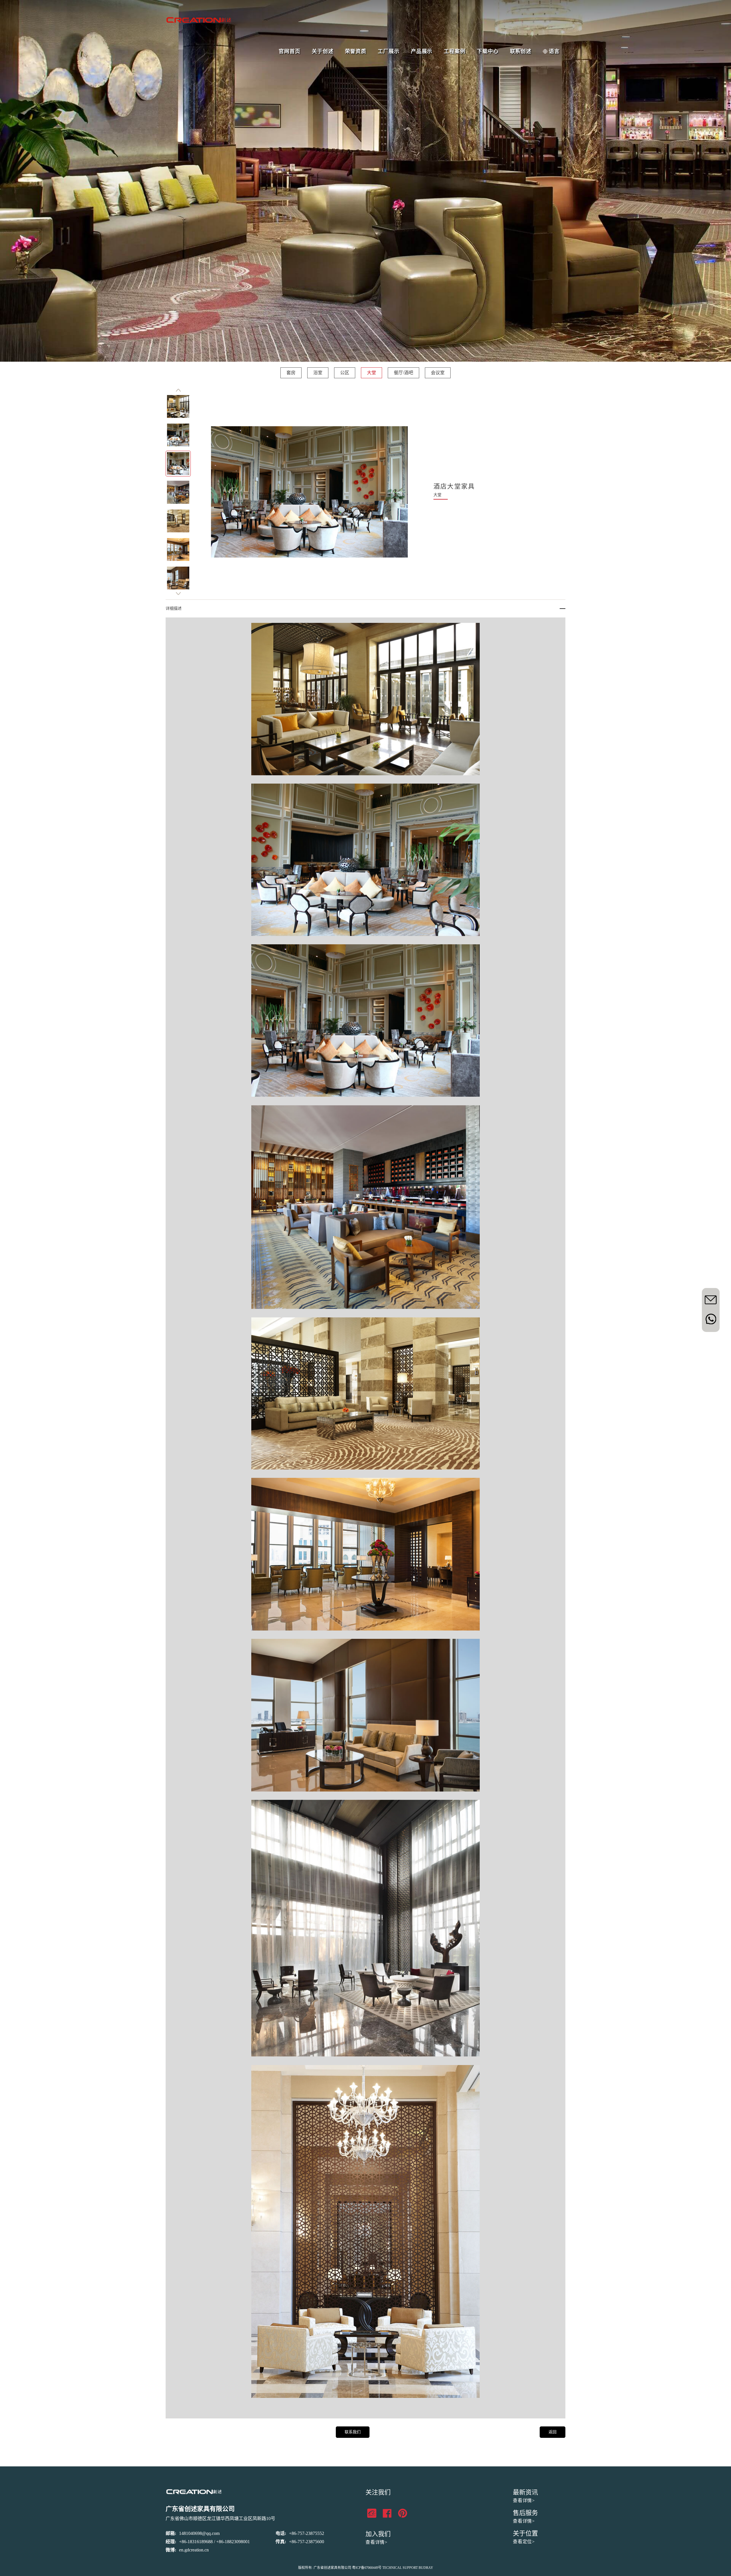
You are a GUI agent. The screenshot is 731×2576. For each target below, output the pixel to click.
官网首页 (290, 51)
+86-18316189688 (196, 2542)
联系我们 (353, 2432)
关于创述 (323, 51)
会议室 (438, 373)
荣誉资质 (356, 51)
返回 (553, 2432)
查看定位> (524, 2542)
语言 (554, 51)
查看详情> (376, 2542)
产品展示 (422, 51)
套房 (291, 373)
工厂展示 (389, 51)
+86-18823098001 (233, 2542)
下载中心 (488, 51)
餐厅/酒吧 (403, 373)
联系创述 (521, 51)
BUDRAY (426, 2568)
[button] (178, 390)
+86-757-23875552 (307, 2533)
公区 (345, 373)
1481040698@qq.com (199, 2533)
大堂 (371, 373)
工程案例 (455, 51)
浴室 (318, 373)
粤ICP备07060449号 (367, 2568)
